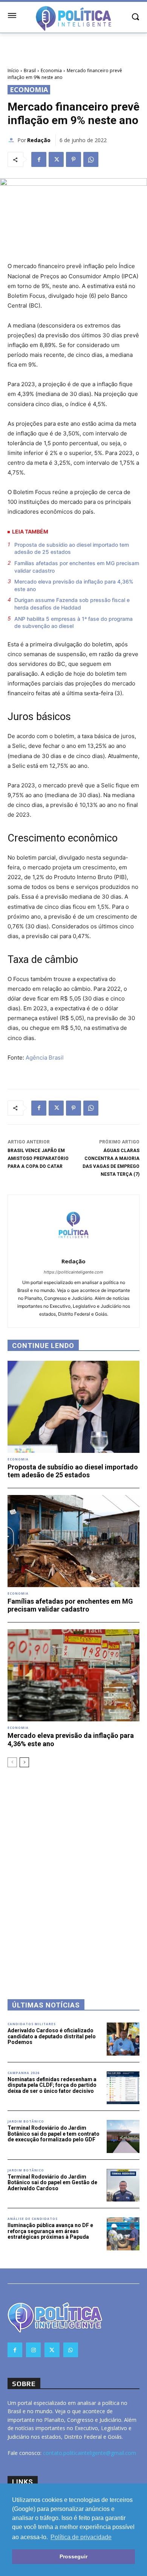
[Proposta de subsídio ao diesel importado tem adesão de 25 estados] (73, 1407)
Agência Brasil (45, 1058)
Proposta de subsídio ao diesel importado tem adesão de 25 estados (72, 548)
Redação (39, 140)
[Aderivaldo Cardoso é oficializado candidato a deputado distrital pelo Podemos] (123, 2039)
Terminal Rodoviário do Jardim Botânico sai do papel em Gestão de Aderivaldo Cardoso (52, 2183)
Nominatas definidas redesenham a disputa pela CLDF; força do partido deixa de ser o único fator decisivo (52, 2085)
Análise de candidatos (33, 2219)
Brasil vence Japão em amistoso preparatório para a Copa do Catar (38, 1158)
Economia (51, 71)
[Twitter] (56, 159)
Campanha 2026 (24, 2073)
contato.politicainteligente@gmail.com (90, 2453)
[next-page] (24, 1762)
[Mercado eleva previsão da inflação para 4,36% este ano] (73, 1675)
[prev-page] (12, 1762)
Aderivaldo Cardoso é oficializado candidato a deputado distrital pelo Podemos (52, 2036)
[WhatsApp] (91, 159)
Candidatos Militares (32, 2024)
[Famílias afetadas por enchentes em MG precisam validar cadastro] (73, 1541)
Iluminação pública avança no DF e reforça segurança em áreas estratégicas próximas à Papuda (50, 2231)
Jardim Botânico (26, 2121)
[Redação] (12, 140)
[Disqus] (73, 1873)
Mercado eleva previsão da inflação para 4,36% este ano (74, 585)
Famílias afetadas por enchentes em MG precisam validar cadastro (77, 567)
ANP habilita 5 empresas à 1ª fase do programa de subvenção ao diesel (73, 622)
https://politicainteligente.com (73, 1272)
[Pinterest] (73, 159)
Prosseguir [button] (73, 2556)
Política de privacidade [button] (81, 2537)
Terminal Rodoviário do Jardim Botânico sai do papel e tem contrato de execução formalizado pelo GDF (54, 2134)
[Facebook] (39, 159)
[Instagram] (33, 2350)
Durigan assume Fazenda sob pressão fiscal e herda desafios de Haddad (72, 604)
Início (13, 71)
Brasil (30, 71)
